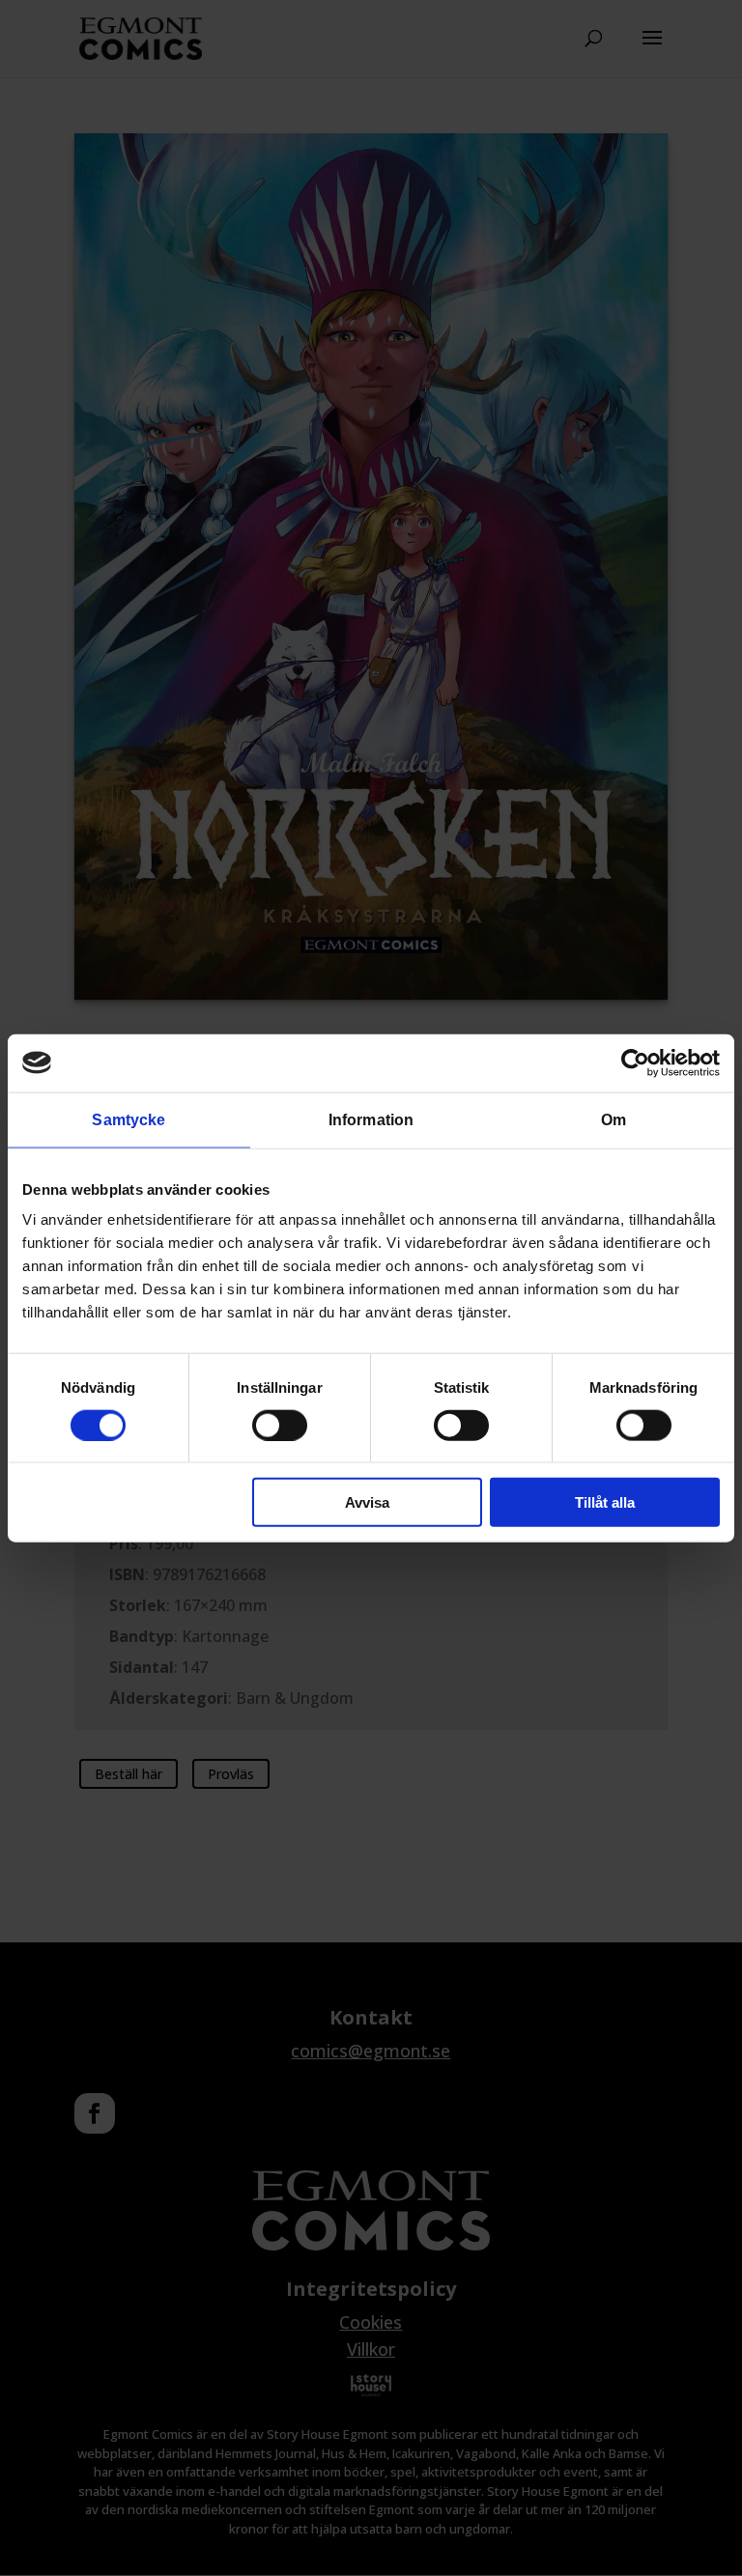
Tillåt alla (605, 1502)
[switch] (280, 1425)
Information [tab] (371, 1119)
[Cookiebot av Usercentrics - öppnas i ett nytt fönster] (635, 1062)
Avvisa (367, 1502)
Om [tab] (614, 1119)
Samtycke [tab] (128, 1119)
